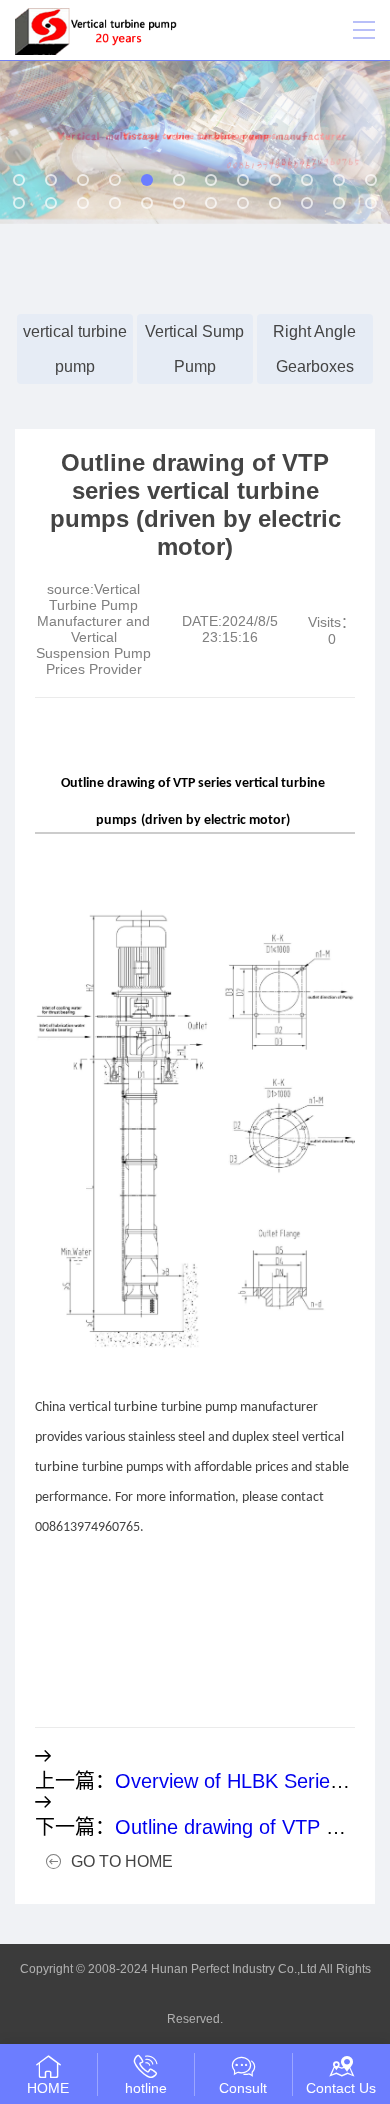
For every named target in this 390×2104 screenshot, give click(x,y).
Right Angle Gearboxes (314, 349)
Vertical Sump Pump (194, 349)
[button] (19, 180)
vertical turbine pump (75, 349)
